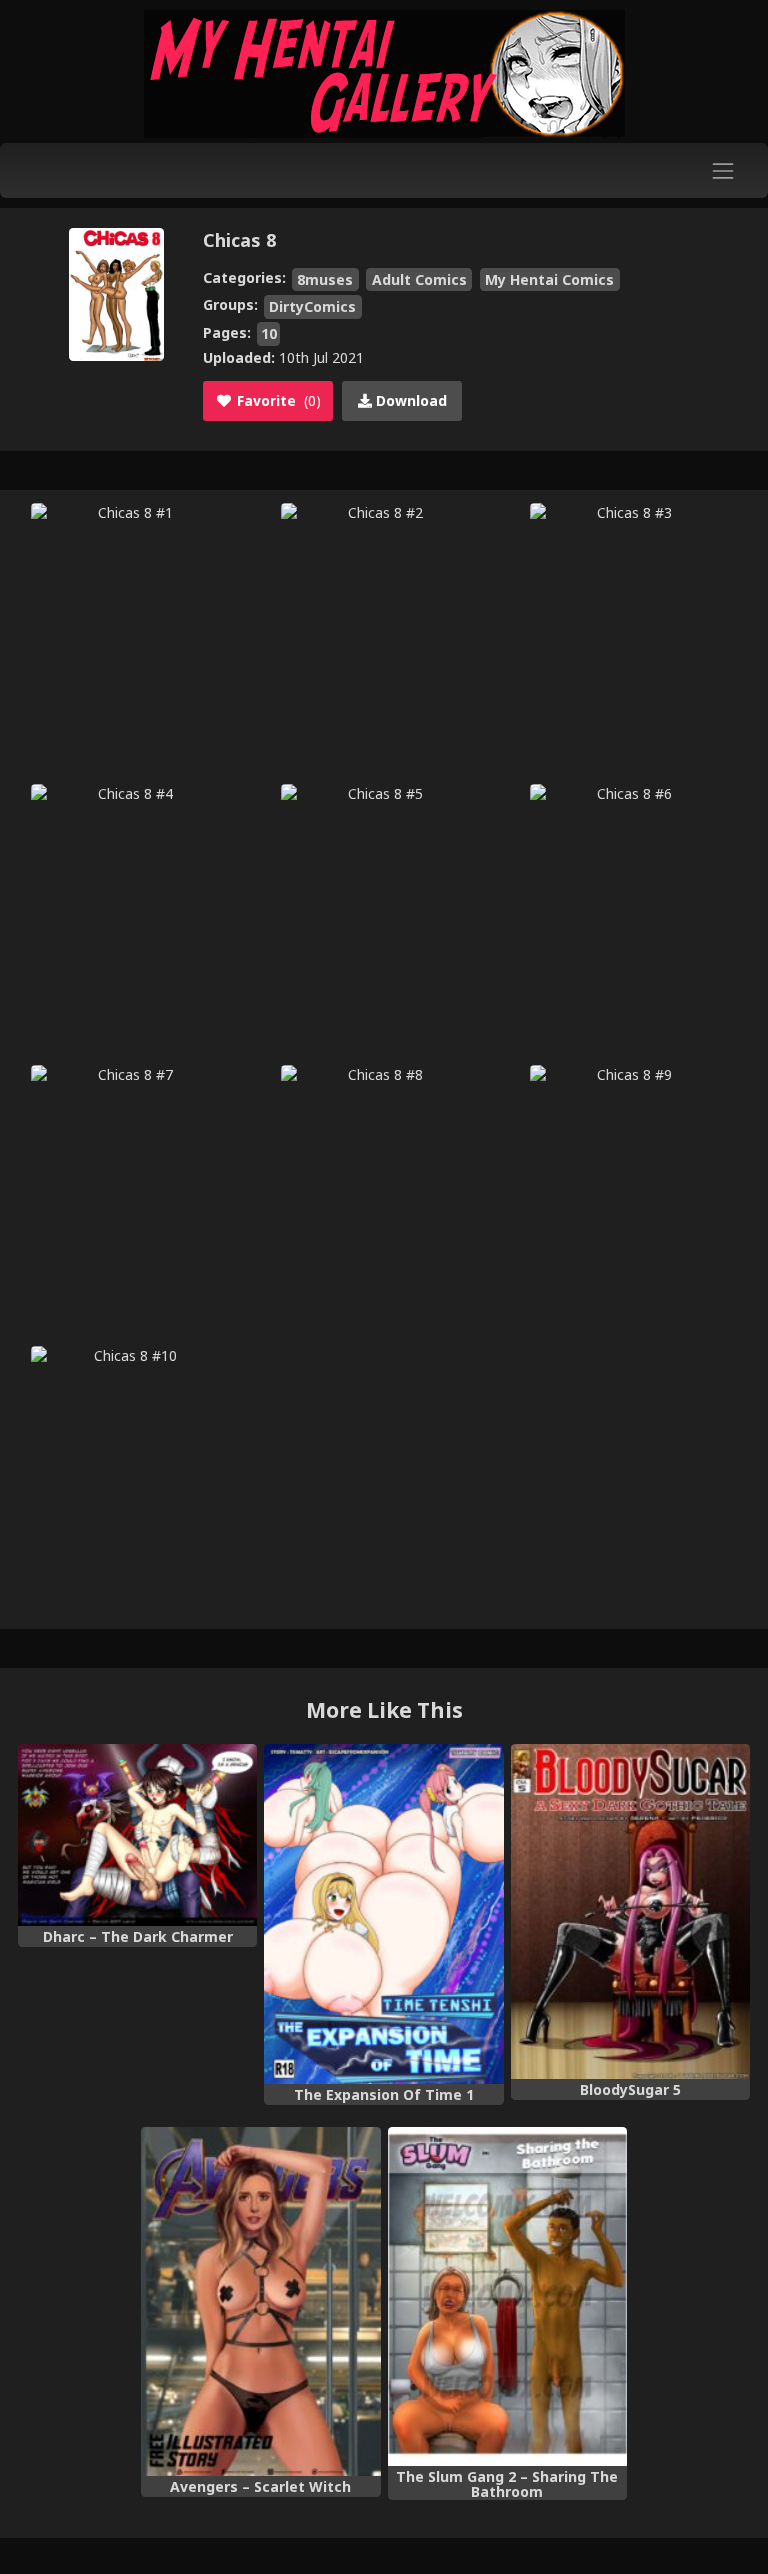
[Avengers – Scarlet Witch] (260, 2301)
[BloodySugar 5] (630, 1911)
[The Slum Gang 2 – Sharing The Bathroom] (507, 2296)
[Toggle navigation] (723, 170)
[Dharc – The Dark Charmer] (137, 1835)
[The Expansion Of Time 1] (383, 1914)
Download (409, 400)
